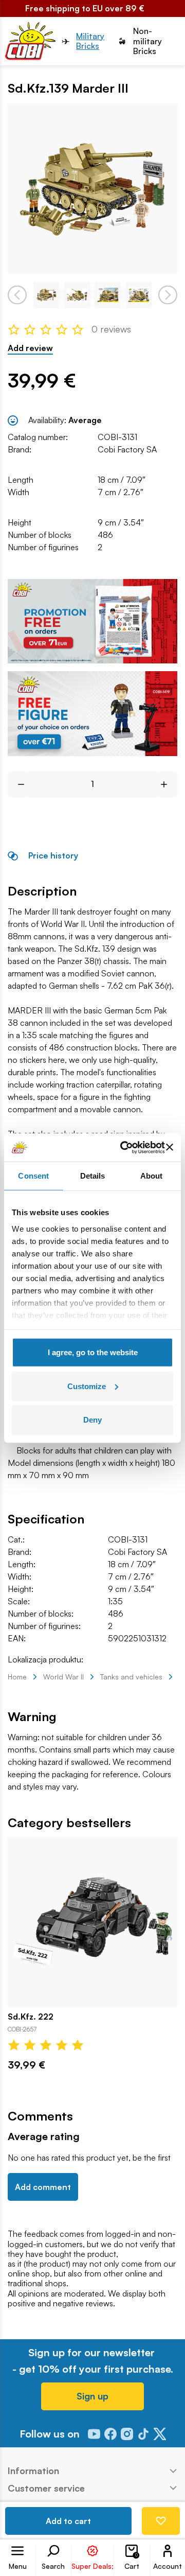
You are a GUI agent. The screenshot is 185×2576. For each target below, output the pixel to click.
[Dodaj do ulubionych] (161, 2521)
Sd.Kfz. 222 (31, 2017)
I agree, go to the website (93, 1352)
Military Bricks (90, 41)
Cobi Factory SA (127, 449)
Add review (30, 348)
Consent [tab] (33, 1176)
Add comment (43, 2187)
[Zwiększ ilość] (168, 784)
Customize (87, 1386)
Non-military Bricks (147, 41)
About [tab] (152, 1176)
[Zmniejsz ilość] (17, 784)
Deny (92, 1420)
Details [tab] (93, 1176)
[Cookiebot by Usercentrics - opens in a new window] (124, 1147)
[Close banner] (170, 1147)
